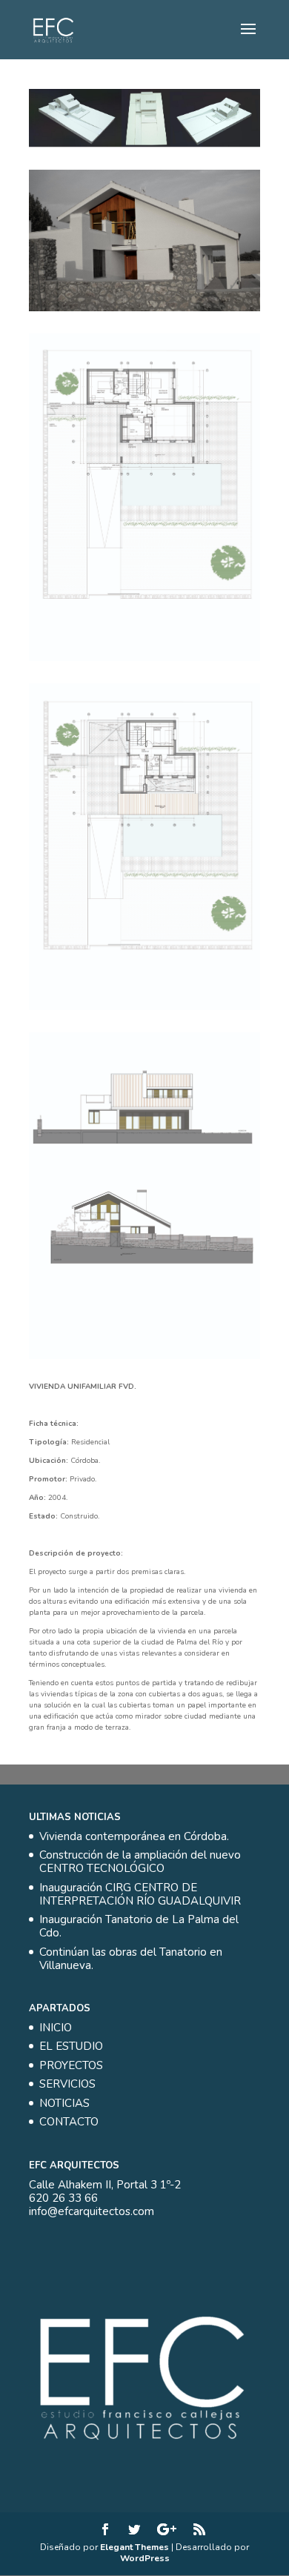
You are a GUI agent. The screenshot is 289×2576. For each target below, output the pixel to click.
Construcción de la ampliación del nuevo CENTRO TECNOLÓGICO (140, 1862)
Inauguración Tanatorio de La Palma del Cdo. (139, 1926)
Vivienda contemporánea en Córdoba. (134, 1836)
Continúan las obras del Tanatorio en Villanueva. (131, 1959)
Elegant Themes (134, 2547)
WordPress (145, 2558)
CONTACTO (69, 2122)
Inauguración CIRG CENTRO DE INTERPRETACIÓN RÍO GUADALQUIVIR (140, 1894)
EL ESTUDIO (71, 2046)
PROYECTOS (71, 2065)
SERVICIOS (67, 2084)
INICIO (56, 2028)
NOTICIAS (64, 2103)
